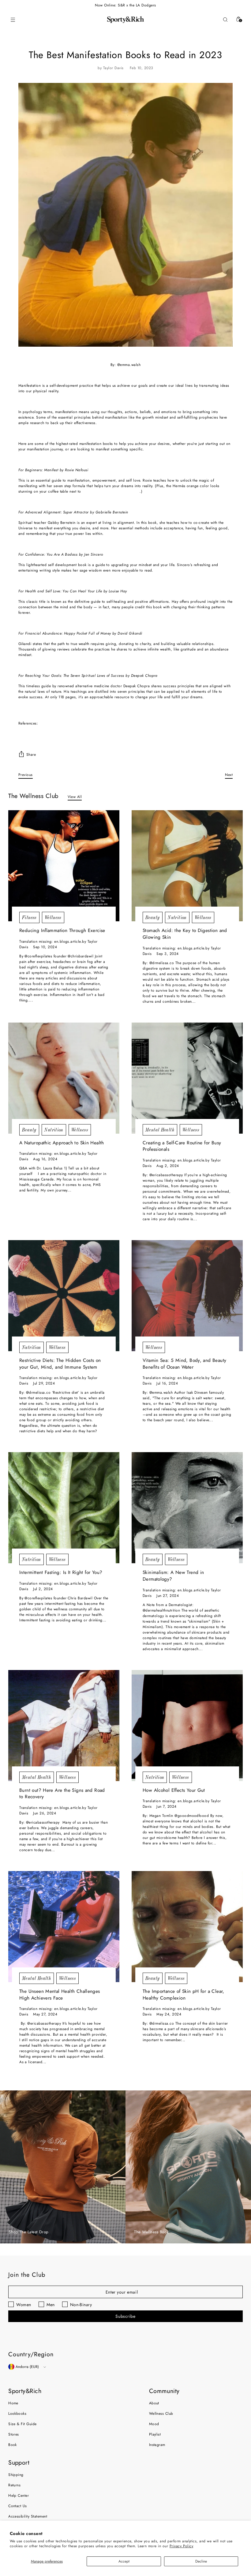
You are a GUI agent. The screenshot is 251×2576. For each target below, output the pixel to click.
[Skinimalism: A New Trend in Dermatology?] (187, 1508)
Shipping (16, 2475)
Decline (201, 2561)
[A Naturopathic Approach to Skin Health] (64, 1078)
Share (31, 755)
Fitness (29, 917)
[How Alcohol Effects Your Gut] (187, 1726)
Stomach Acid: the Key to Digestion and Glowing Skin (185, 934)
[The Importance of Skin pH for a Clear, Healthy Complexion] (187, 1927)
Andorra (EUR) (27, 2367)
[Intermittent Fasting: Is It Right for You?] (64, 1508)
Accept (124, 2561)
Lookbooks (17, 2414)
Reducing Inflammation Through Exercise (62, 930)
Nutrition (177, 917)
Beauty (153, 917)
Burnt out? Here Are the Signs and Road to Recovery (62, 1793)
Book (13, 2445)
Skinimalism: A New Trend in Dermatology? (173, 1576)
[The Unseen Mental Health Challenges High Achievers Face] (64, 1927)
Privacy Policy (182, 2546)
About (154, 2403)
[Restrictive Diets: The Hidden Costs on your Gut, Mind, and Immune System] (64, 1296)
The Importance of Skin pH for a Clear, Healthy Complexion (184, 1994)
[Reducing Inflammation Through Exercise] (64, 866)
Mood (154, 2424)
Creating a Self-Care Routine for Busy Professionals (182, 1146)
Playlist (155, 2434)
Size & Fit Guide (22, 2424)
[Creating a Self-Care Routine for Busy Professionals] (187, 1078)
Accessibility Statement (28, 2516)
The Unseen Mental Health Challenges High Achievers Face (60, 1994)
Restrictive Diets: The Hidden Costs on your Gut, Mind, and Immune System (60, 1364)
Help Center (19, 2496)
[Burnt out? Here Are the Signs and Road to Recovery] (64, 1726)
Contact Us (18, 2506)
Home (13, 2403)
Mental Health (160, 1130)
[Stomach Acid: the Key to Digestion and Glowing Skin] (187, 866)
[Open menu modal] (13, 20)
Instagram (157, 2445)
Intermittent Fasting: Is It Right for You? (61, 1572)
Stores (14, 2434)
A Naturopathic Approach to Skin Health (62, 1143)
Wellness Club (161, 2414)
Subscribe (125, 2316)
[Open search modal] (225, 20)
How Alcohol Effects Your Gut (174, 1790)
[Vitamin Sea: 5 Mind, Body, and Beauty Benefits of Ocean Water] (187, 1296)
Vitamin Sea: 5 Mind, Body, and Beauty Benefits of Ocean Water (184, 1364)
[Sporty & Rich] (125, 20)
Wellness (53, 917)
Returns (14, 2485)
